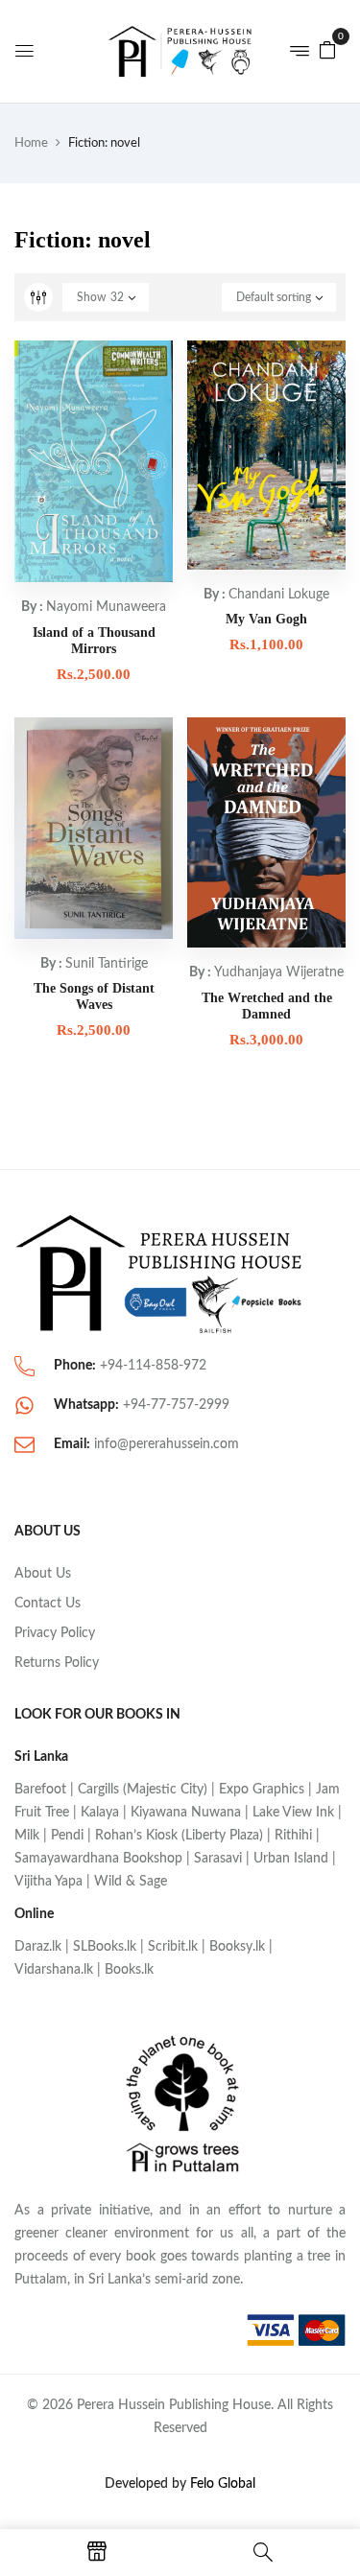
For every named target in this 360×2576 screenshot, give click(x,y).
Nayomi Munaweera (106, 607)
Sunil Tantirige (107, 964)
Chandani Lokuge (279, 595)
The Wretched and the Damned (267, 1006)
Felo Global (223, 2484)
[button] (327, 50)
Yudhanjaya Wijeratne (279, 972)
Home (31, 143)
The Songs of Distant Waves (94, 996)
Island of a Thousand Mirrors (94, 641)
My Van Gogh (266, 619)
